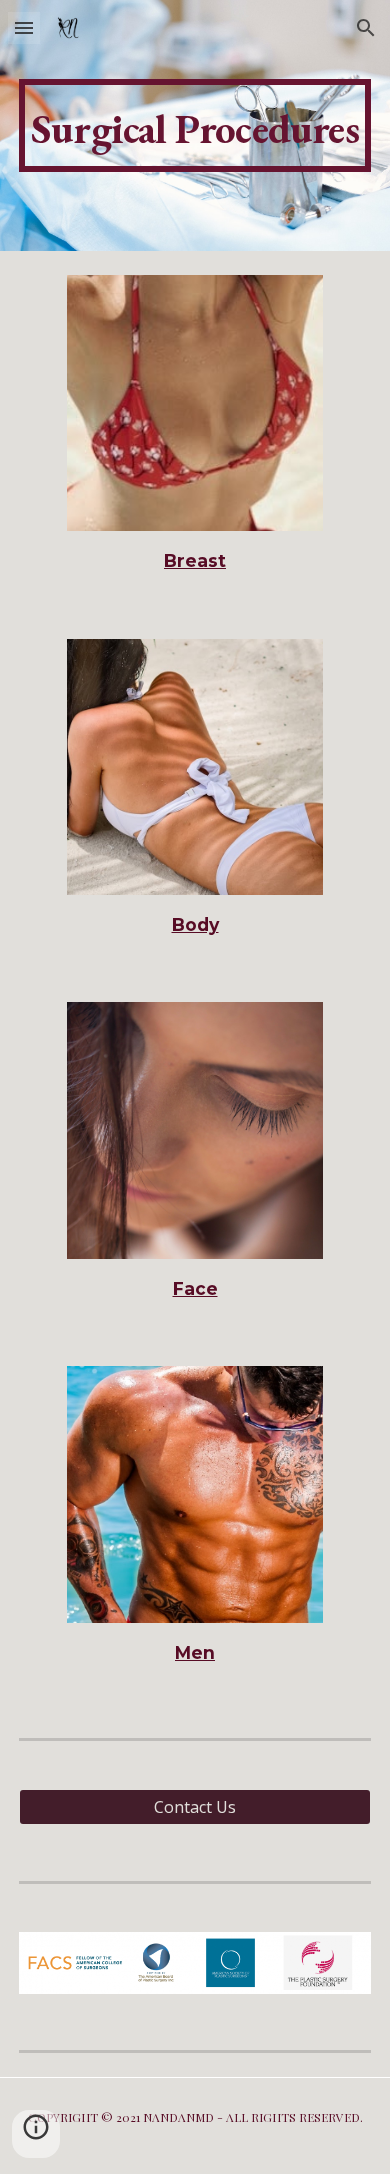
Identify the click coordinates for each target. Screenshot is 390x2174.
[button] (24, 27)
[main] (195, 125)
